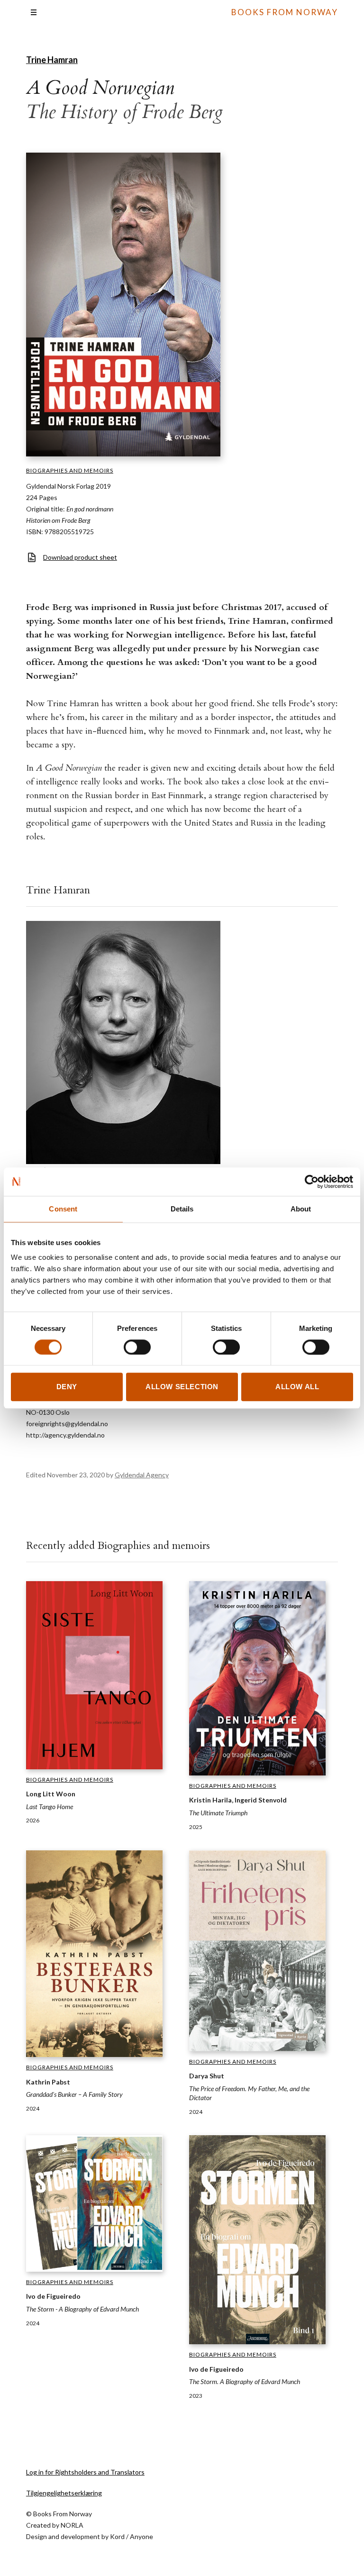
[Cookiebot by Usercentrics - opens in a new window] (312, 1182)
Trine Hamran (52, 60)
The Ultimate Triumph (218, 1813)
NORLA (72, 2525)
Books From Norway (285, 12)
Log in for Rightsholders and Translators (85, 2472)
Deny (67, 1387)
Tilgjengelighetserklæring (64, 2493)
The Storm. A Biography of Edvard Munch (245, 2381)
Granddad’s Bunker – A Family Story (74, 2094)
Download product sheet (80, 557)
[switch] (137, 1347)
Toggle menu (34, 12)
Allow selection (182, 1387)
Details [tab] (182, 1209)
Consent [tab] (63, 1209)
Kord (117, 2536)
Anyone (141, 2536)
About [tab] (301, 1209)
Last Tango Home (50, 1807)
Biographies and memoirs (70, 470)
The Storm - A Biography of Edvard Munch (82, 2309)
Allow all (297, 1387)
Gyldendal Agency (142, 1475)
